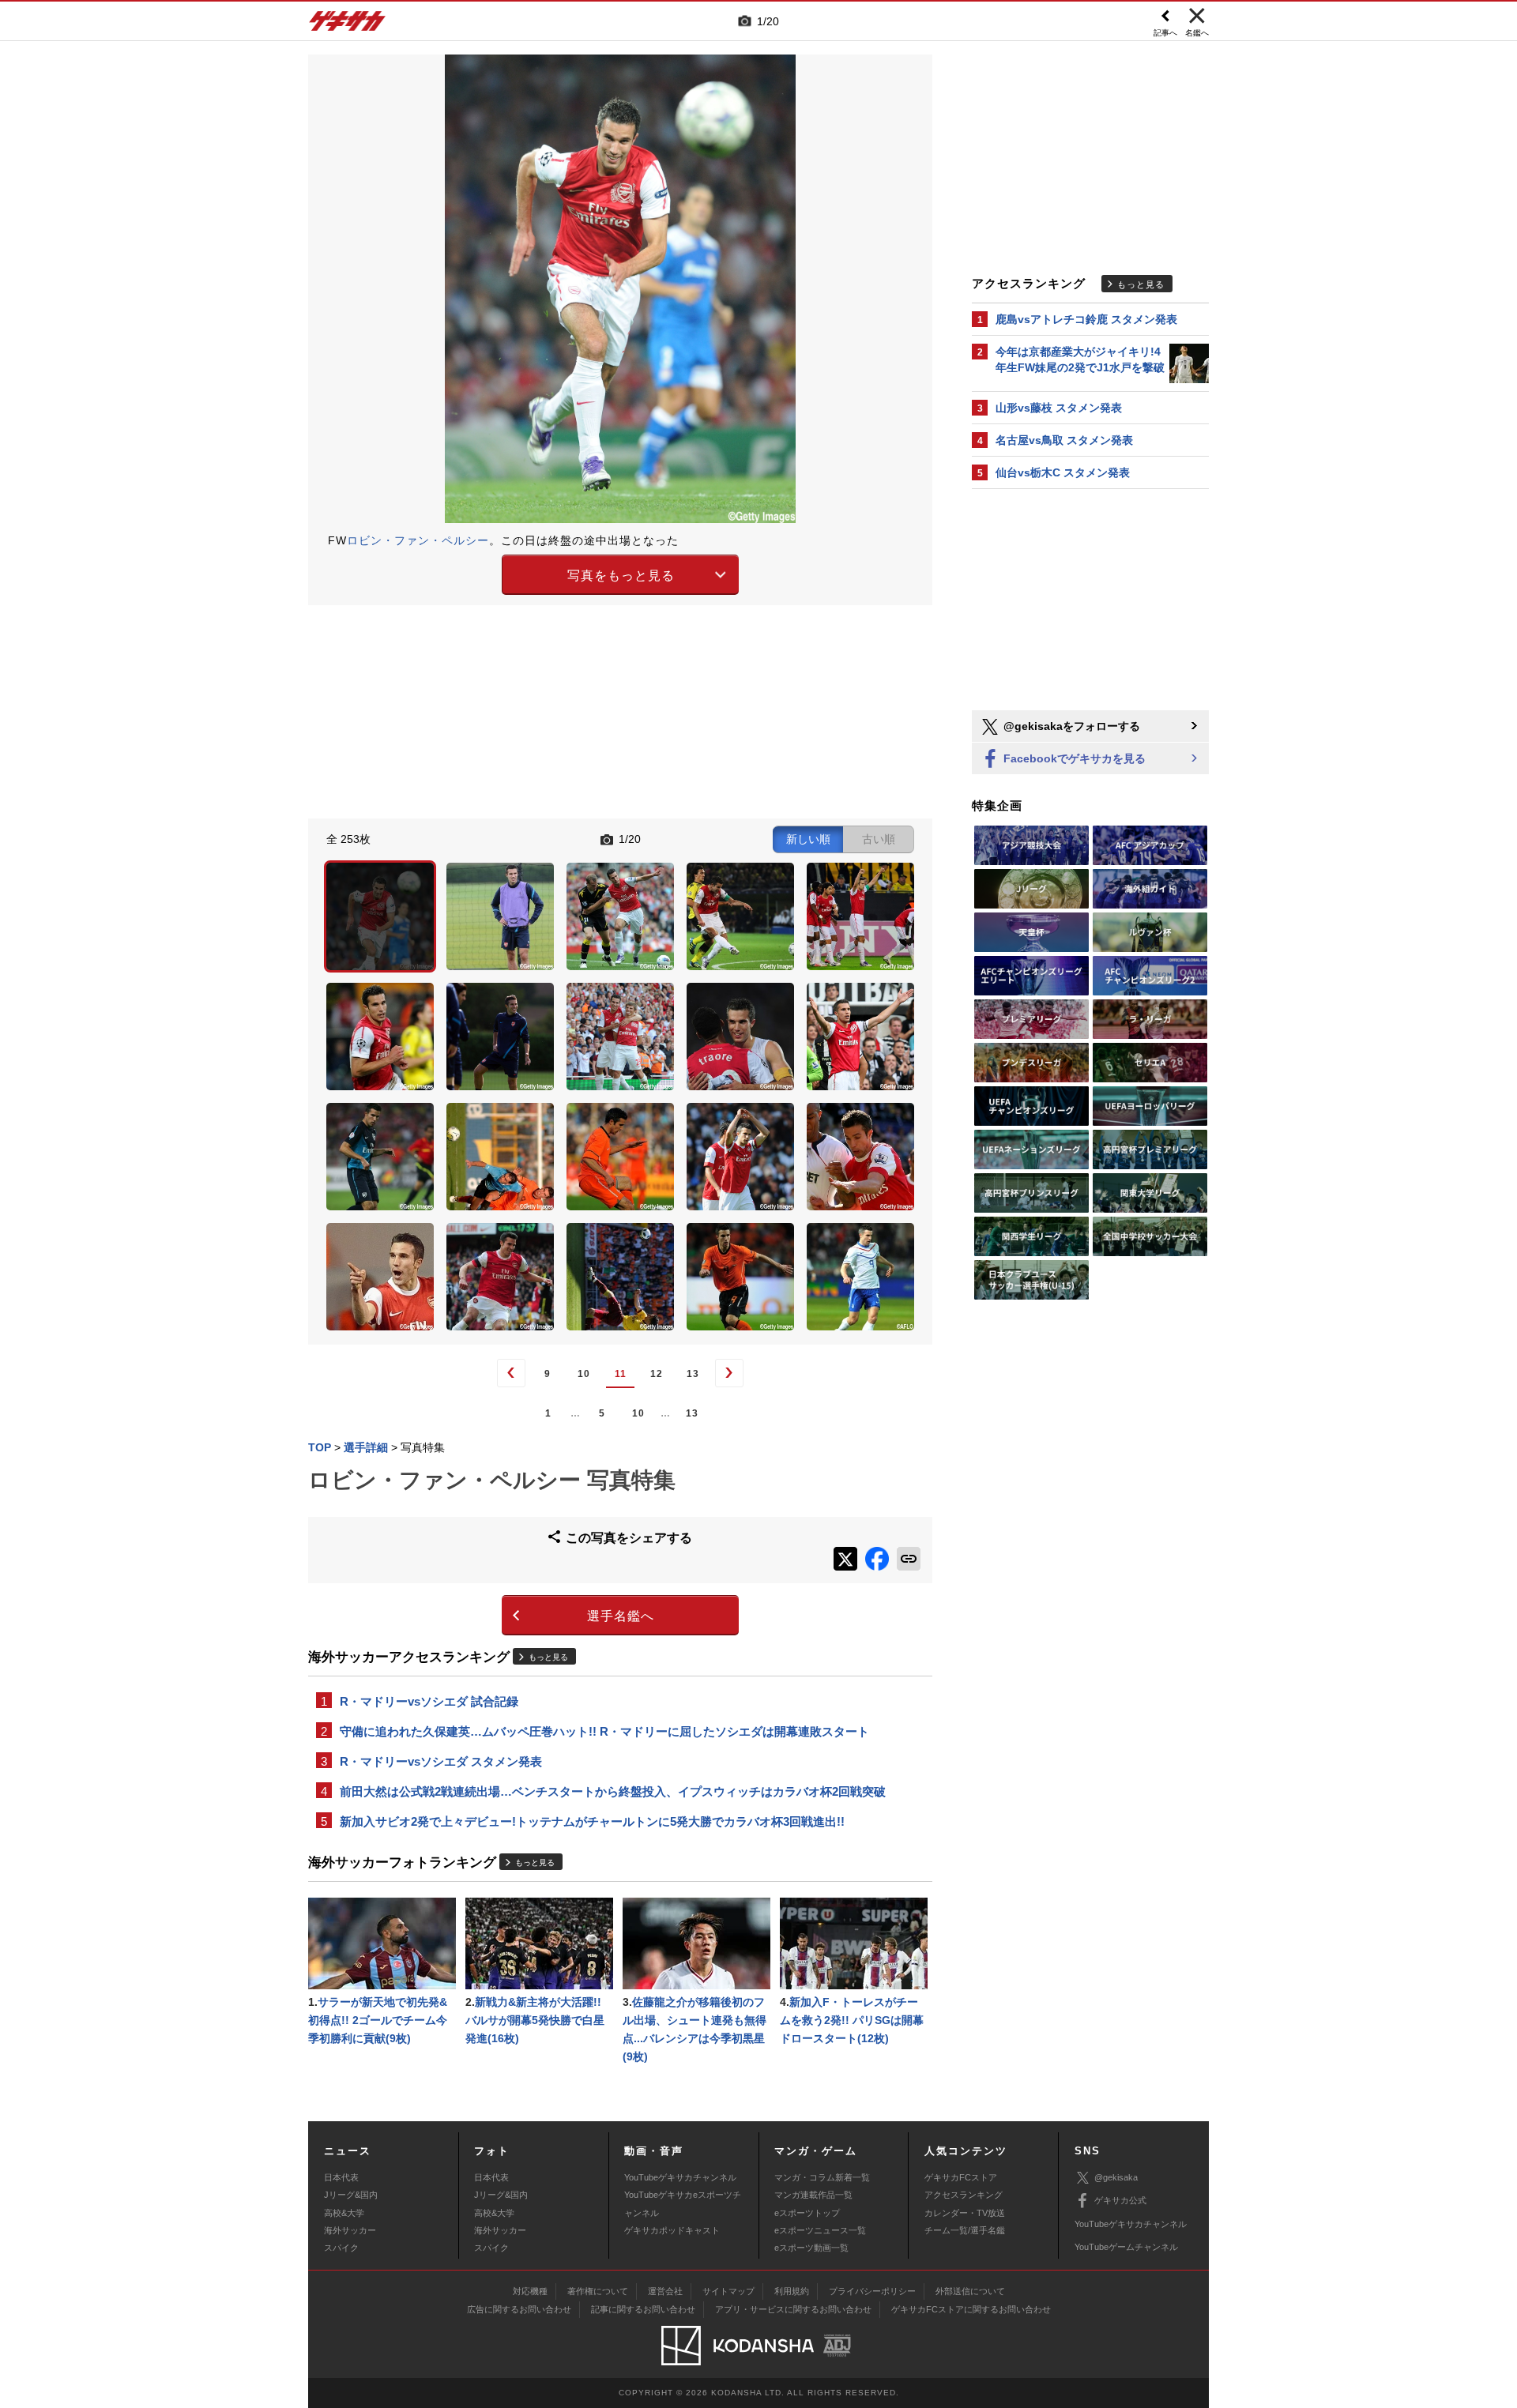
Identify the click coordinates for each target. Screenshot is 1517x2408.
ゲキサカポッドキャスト (672, 2230)
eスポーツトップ (807, 2213)
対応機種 (530, 2291)
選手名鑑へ (621, 1616)
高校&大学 (344, 2213)
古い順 (879, 839)
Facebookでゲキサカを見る (1073, 758)
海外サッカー (350, 2230)
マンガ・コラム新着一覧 (822, 2177)
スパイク (341, 2248)
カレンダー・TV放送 (965, 2213)
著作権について (598, 2291)
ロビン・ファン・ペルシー (418, 540)
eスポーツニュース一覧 (820, 2230)
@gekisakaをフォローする (1070, 726)
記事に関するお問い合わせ (643, 2309)
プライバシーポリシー (872, 2291)
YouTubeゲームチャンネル (1126, 2247)
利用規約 (792, 2291)
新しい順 (808, 839)
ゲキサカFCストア (961, 2177)
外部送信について (970, 2291)
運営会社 (665, 2291)
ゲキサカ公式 (1120, 2200)
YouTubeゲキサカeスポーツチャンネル (683, 2203)
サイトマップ (728, 2291)
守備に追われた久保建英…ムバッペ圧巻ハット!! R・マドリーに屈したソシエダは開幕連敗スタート (604, 1731)
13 (693, 1374)
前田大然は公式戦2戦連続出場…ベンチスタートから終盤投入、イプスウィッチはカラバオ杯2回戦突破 (613, 1791)
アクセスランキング (964, 2195)
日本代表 (341, 2177)
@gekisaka (1116, 2177)
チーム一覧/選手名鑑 (965, 2230)
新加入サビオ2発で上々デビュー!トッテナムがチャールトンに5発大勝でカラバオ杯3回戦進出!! (592, 1821)
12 (657, 1374)
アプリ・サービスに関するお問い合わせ (793, 2309)
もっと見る (548, 1657)
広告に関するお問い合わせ (519, 2309)
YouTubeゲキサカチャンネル (680, 2177)
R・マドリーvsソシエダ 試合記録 (429, 1701)
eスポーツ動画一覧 (811, 2248)
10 (584, 1374)
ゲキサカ (348, 25)
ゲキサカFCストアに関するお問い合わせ (971, 2309)
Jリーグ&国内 (351, 2195)
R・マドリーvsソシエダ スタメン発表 (441, 1761)
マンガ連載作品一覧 (813, 2195)
